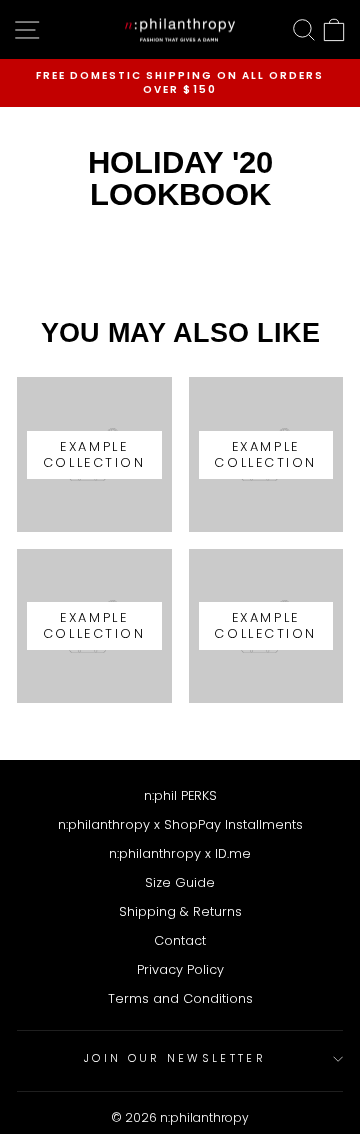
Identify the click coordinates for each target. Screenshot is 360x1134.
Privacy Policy (180, 969)
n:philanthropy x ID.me (180, 853)
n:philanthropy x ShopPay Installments (180, 824)
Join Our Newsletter (175, 1058)
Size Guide (180, 882)
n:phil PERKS (180, 795)
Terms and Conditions (180, 998)
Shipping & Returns (180, 911)
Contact (180, 940)
